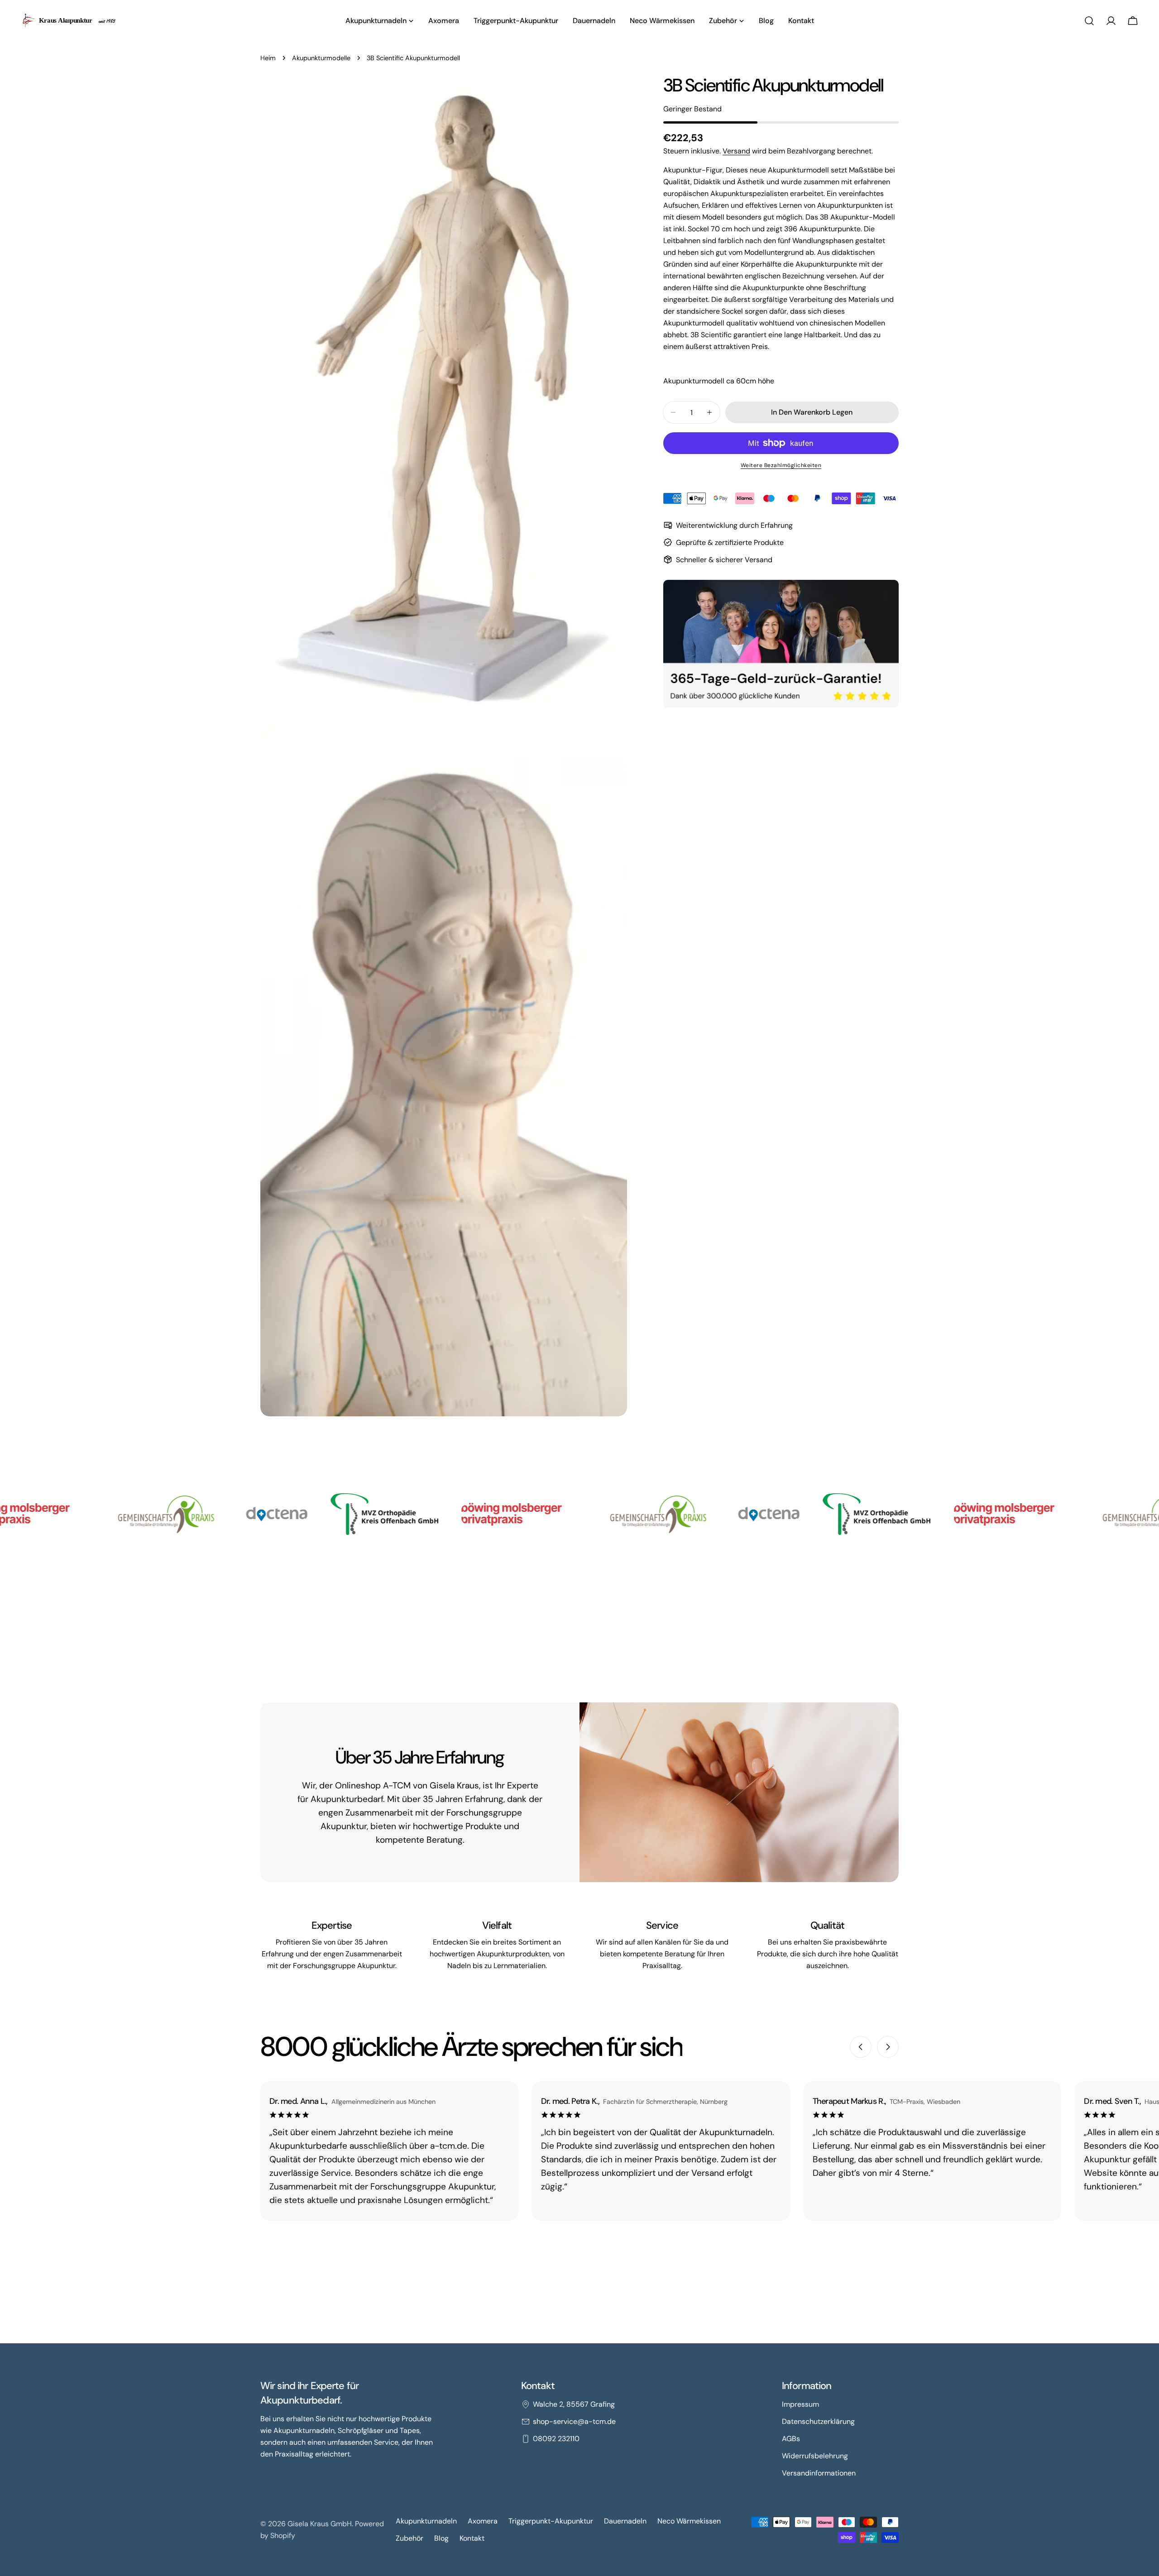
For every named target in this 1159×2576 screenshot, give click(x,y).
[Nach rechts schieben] (888, 2047)
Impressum (800, 2404)
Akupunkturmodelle (321, 58)
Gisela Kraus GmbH (320, 2524)
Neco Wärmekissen (689, 2521)
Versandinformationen (819, 2473)
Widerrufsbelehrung (815, 2456)
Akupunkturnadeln (426, 2521)
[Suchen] (1089, 21)
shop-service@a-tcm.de (574, 2421)
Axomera (483, 2521)
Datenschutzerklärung (818, 2421)
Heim (268, 58)
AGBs (791, 2439)
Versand (736, 151)
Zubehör (409, 2538)
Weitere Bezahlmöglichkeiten (781, 465)
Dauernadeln (625, 2521)
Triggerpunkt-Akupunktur (551, 2521)
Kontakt (472, 2538)
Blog (441, 2538)
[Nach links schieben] (861, 2047)
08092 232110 (556, 2439)
